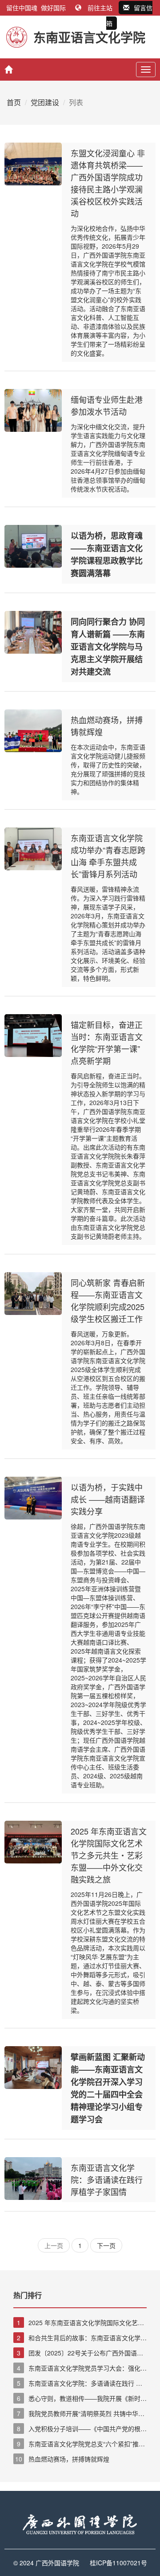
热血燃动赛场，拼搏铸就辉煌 (62, 2459)
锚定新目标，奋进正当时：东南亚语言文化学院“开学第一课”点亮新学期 (107, 1042)
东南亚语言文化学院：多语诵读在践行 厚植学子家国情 (107, 2179)
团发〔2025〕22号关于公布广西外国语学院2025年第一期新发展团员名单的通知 (78, 2353)
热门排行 (28, 2295)
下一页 (106, 2245)
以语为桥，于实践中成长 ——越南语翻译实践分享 (108, 1499)
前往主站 (100, 8)
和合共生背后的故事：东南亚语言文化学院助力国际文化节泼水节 (80, 2338)
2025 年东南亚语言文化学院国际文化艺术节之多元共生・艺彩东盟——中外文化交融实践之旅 (109, 1855)
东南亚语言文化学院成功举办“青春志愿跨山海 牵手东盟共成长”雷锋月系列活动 (108, 856)
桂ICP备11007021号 (118, 2563)
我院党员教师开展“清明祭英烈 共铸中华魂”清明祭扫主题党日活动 (80, 2414)
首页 (14, 102)
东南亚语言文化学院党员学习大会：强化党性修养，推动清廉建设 (80, 2368)
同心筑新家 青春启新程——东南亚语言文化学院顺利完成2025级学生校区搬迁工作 (108, 1300)
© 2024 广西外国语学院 (46, 2563)
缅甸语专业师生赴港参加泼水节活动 (107, 405)
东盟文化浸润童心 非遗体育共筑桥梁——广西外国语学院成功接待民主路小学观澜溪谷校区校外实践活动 (108, 183)
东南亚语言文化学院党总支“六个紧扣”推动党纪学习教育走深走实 (79, 2444)
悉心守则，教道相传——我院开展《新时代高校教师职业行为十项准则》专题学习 (80, 2399)
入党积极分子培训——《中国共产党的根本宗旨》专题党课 (80, 2429)
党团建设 (45, 102)
